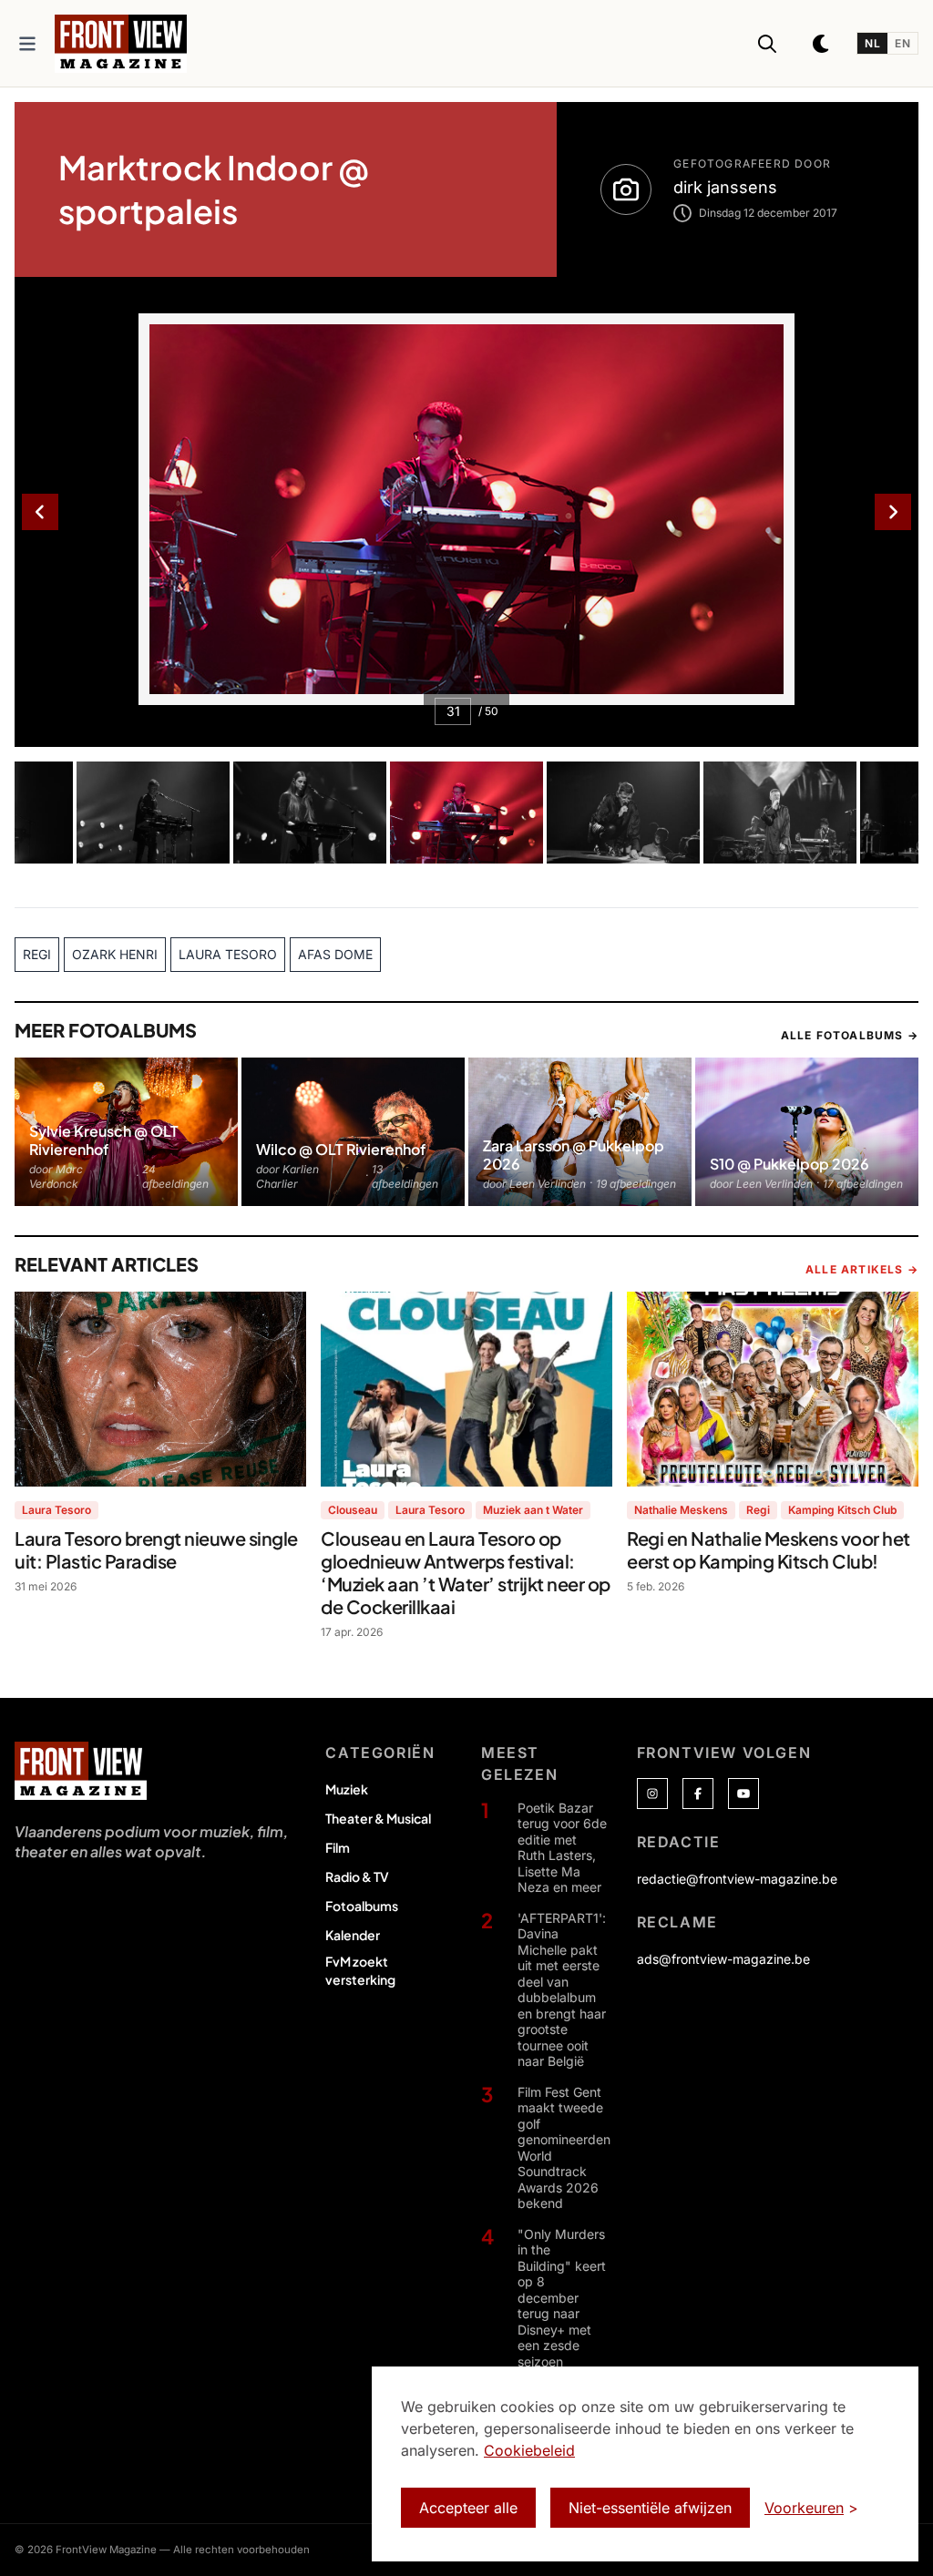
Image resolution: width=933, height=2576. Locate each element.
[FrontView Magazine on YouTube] (743, 1794)
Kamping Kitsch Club (842, 1510)
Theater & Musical (378, 1818)
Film (338, 1847)
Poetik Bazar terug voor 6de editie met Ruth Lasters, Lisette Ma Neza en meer (562, 1848)
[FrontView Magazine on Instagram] (652, 1794)
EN (902, 43)
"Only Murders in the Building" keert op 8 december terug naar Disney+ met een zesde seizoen (562, 2298)
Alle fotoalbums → (850, 1035)
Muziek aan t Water (533, 1510)
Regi (758, 1510)
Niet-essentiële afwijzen (650, 2508)
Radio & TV (357, 1876)
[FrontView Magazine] (81, 1771)
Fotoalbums (362, 1906)
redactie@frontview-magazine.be (737, 1879)
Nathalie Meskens (681, 1510)
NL (872, 43)
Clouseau (353, 1510)
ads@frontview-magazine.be (723, 1959)
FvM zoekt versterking (360, 1970)
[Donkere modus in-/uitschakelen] (822, 44)
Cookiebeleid (529, 2450)
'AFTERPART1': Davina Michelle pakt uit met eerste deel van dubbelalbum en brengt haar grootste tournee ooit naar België (562, 1990)
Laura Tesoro (56, 1510)
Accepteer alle (468, 2508)
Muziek (347, 1789)
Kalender (353, 1935)
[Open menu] (27, 44)
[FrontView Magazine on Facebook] (698, 1794)
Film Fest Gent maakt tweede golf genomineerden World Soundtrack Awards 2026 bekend (564, 2148)
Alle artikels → (862, 1269)
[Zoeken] (767, 44)
